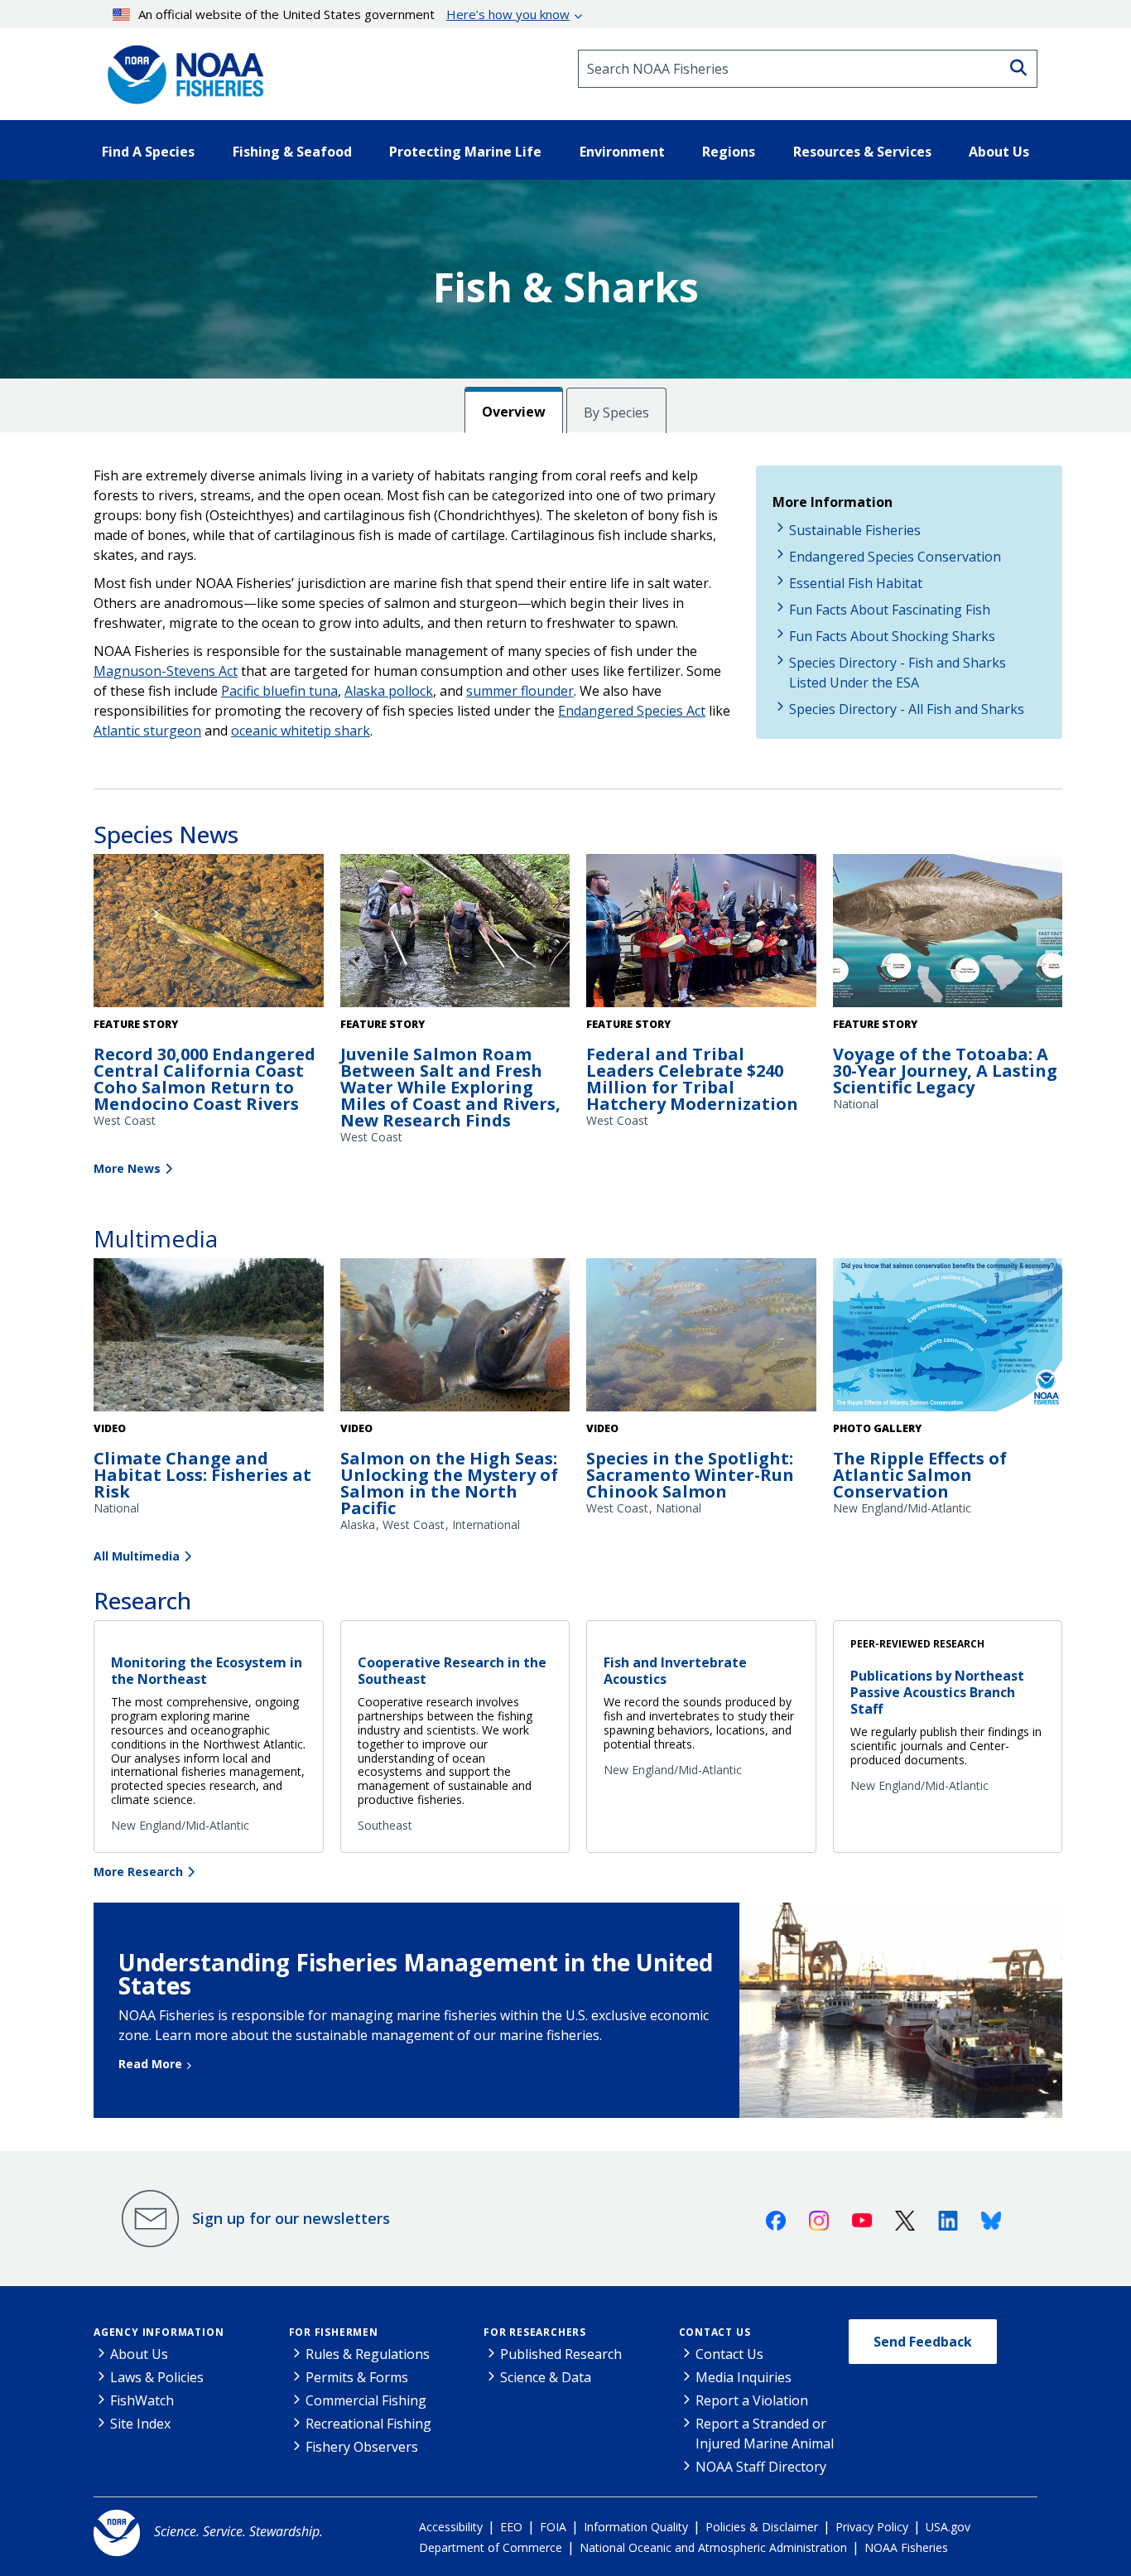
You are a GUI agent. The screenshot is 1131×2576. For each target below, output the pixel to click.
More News (127, 1168)
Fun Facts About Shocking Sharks (892, 636)
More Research (138, 1872)
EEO (511, 2527)
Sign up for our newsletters (291, 2218)
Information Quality (636, 2527)
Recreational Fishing (368, 2424)
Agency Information (159, 2332)
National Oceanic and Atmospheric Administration (713, 2547)
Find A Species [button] (148, 152)
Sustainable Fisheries (855, 530)
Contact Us (715, 2332)
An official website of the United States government (354, 14)
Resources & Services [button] (862, 152)
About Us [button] (999, 152)
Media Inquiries (744, 2377)
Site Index (140, 2424)
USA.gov (948, 2527)
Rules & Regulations (368, 2354)
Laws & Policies (157, 2377)
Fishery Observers (362, 2447)
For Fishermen (334, 2332)
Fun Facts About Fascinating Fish (890, 610)
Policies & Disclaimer (762, 2527)
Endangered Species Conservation (895, 557)
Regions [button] (729, 152)
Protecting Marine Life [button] (465, 152)
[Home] (180, 69)
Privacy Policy (872, 2527)
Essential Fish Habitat (856, 583)
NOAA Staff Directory (761, 2467)
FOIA (553, 2527)
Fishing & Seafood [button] (292, 152)
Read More (150, 2064)
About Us (139, 2354)
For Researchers (535, 2332)
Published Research (561, 2354)
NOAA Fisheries (906, 2547)
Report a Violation (752, 2400)
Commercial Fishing (366, 2400)
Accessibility (451, 2527)
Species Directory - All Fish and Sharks (907, 709)
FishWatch (142, 2400)
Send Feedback (923, 2342)
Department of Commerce (491, 2547)
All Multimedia (137, 1556)
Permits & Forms (357, 2377)
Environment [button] (622, 152)
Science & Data (546, 2377)
